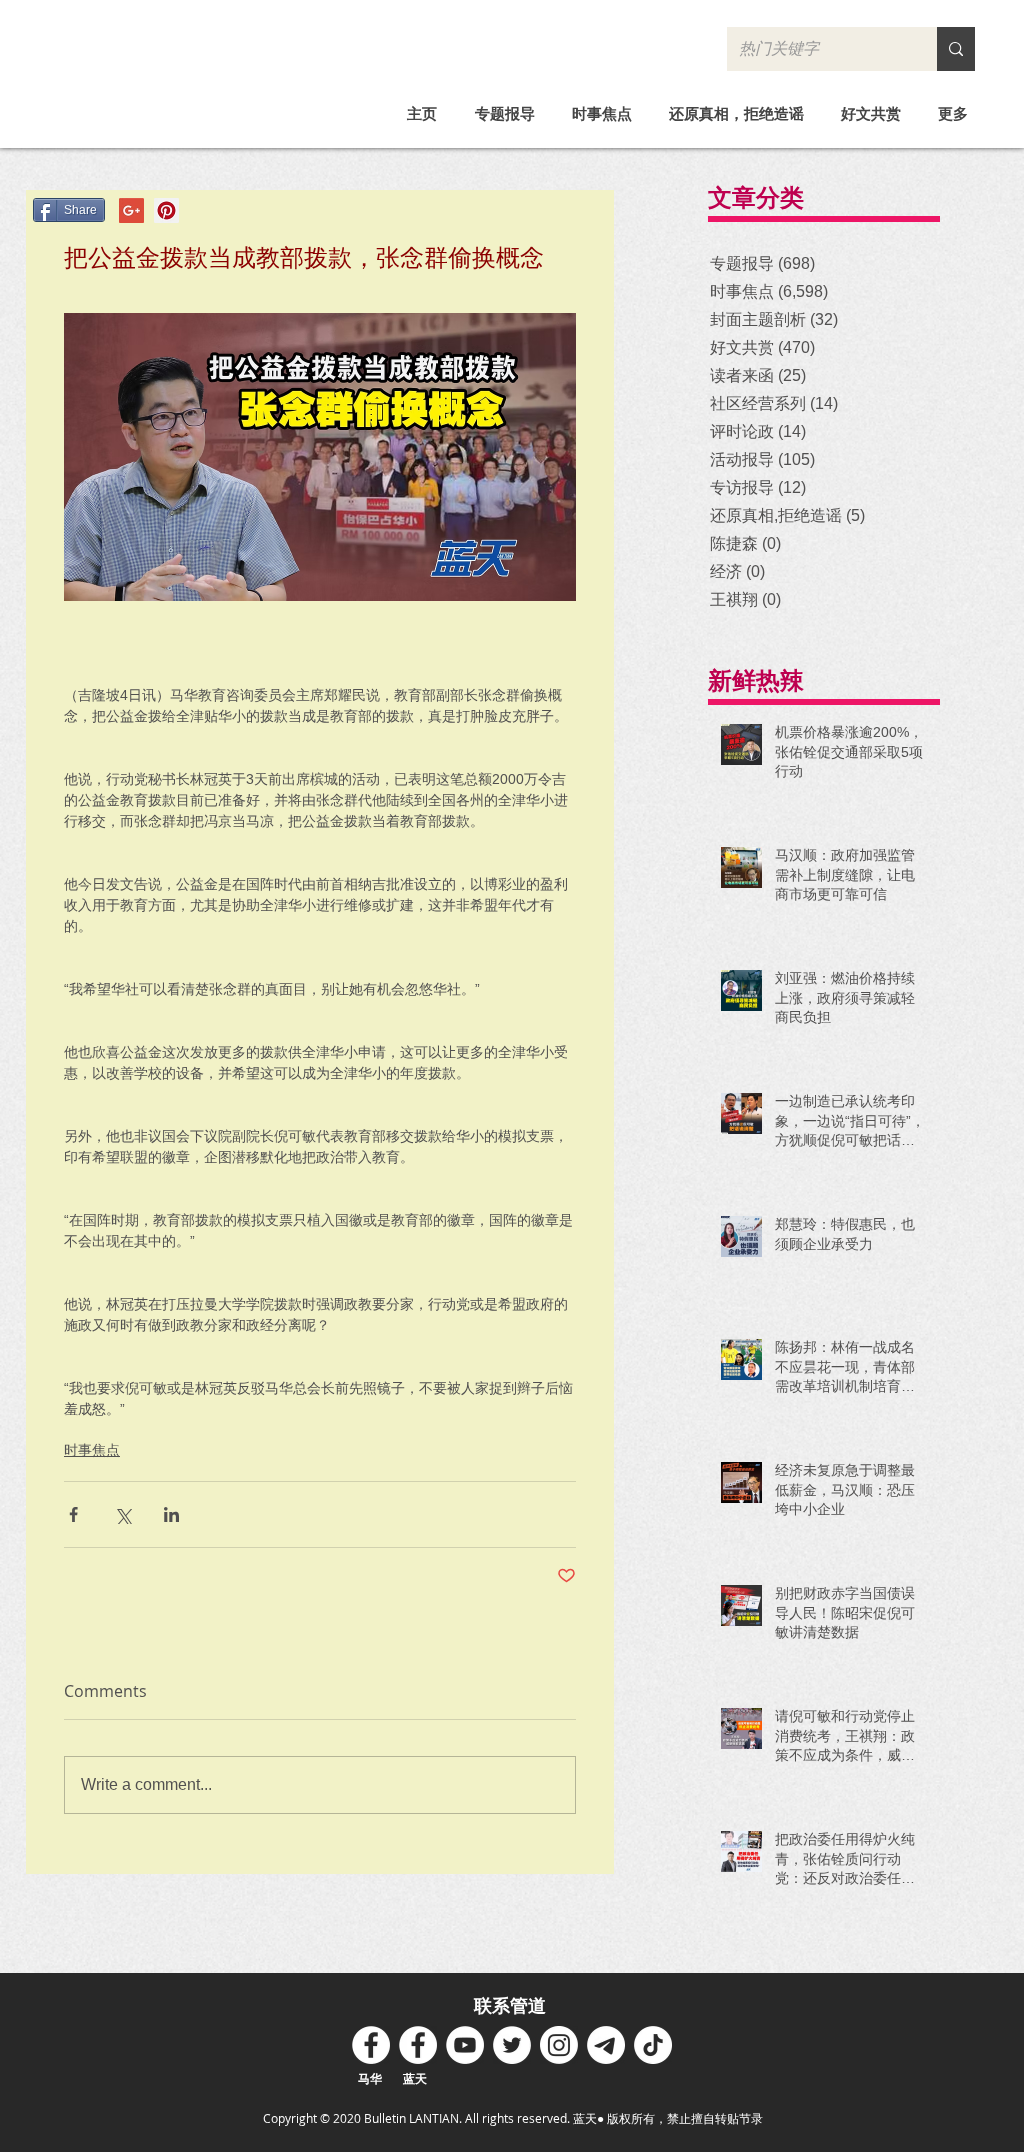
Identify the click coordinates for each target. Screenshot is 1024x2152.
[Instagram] (559, 2045)
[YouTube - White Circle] (465, 2045)
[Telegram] (606, 2045)
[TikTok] (653, 2045)
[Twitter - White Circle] (512, 2045)
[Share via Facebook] (73, 1514)
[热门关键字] (956, 49)
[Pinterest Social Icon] (166, 210)
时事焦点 (92, 1450)
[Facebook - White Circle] (371, 2045)
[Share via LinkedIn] (171, 1514)
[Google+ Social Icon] (131, 210)
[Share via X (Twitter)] (122, 1514)
